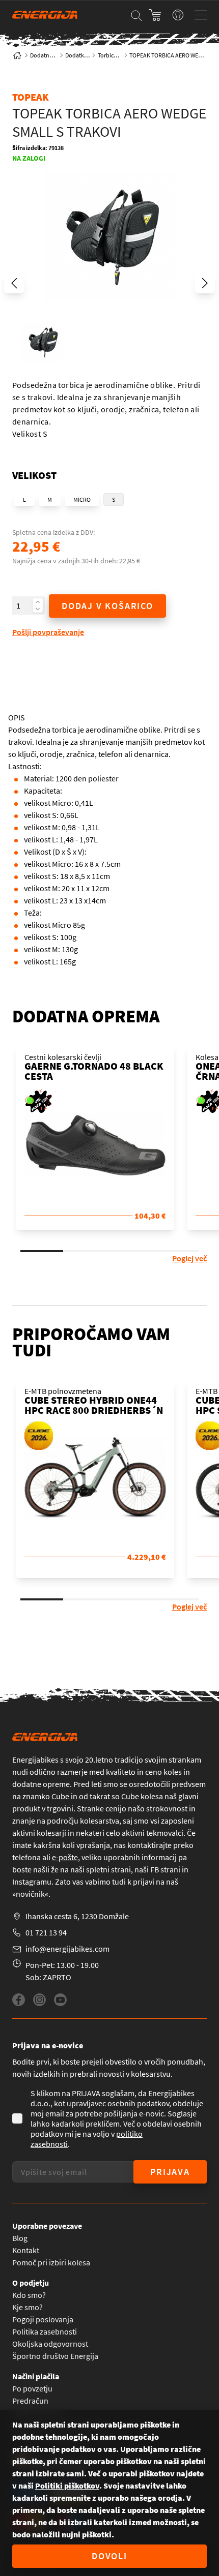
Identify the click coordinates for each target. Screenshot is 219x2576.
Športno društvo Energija (55, 2356)
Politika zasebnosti (45, 2331)
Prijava (170, 2172)
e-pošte (65, 1857)
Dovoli (109, 2556)
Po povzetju (32, 2388)
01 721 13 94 (46, 1932)
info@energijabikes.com (67, 1949)
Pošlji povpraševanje (48, 632)
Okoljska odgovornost (50, 2344)
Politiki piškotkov (67, 2486)
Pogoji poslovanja (43, 2319)
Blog (20, 2238)
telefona (26, 1857)
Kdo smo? (29, 2295)
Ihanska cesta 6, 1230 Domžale (77, 1916)
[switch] (178, 15)
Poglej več (189, 1258)
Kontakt (26, 2250)
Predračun (30, 2401)
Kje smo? (28, 2307)
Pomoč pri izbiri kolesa (51, 2262)
